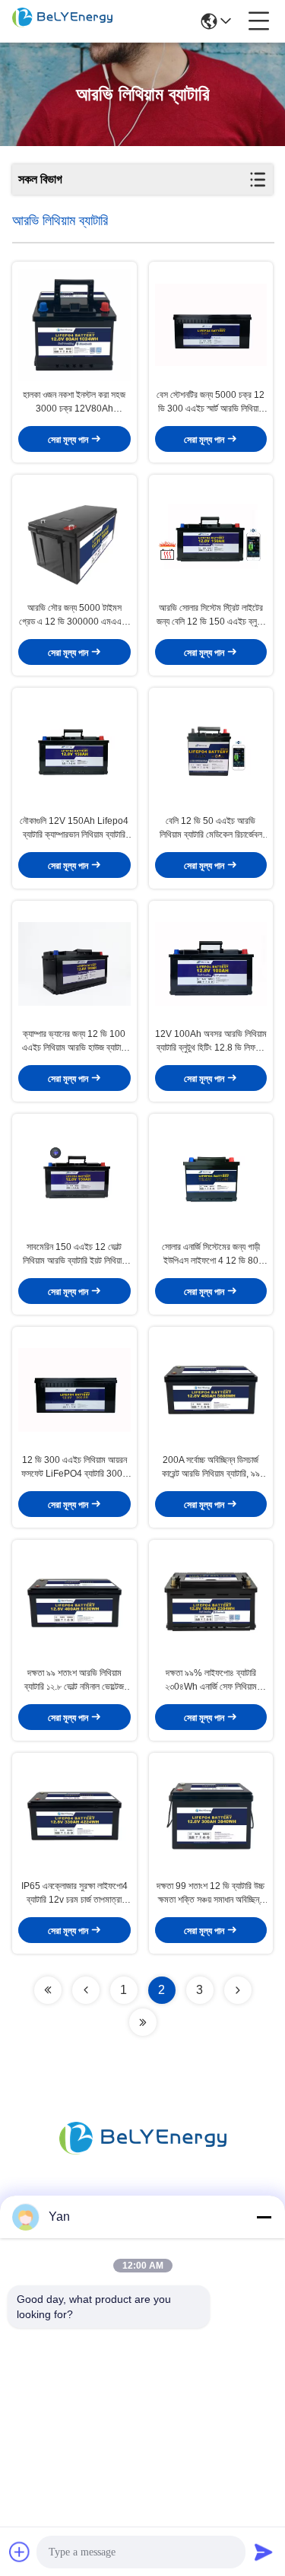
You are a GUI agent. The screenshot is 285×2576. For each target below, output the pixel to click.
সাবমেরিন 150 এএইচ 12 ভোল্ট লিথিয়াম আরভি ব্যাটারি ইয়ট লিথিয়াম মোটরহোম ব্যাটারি (74, 1255)
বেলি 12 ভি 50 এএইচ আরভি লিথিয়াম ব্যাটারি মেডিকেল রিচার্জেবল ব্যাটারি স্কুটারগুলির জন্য (211, 828)
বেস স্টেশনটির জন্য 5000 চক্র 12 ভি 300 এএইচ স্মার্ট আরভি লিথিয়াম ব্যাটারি (211, 402)
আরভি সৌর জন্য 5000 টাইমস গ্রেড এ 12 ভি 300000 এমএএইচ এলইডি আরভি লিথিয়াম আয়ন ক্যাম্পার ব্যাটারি (74, 615)
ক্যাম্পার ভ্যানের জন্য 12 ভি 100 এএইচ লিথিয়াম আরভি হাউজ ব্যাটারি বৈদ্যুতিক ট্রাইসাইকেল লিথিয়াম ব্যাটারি (74, 1042)
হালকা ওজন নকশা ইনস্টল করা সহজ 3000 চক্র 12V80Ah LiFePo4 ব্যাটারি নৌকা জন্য (74, 402)
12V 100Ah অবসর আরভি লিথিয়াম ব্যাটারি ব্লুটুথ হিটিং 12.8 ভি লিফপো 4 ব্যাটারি (211, 1042)
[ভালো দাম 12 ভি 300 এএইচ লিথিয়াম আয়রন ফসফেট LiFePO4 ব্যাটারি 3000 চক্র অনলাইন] (74, 1390)
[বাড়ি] (143, 2156)
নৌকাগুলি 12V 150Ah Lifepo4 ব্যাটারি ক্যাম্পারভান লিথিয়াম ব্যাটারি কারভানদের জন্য (74, 828)
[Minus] (264, 2217)
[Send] (264, 2552)
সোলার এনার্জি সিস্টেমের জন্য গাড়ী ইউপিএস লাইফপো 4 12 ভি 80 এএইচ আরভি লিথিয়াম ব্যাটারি (211, 1255)
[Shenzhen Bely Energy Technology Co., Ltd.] (62, 21)
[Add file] (20, 2552)
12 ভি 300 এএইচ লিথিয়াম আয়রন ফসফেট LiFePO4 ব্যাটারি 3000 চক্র (74, 1468)
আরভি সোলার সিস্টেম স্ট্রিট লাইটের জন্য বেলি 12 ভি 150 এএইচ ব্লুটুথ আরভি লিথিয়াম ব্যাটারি (211, 615)
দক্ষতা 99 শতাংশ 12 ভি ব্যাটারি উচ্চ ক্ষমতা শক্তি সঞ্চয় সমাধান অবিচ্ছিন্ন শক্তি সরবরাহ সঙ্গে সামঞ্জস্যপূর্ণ (211, 1894)
